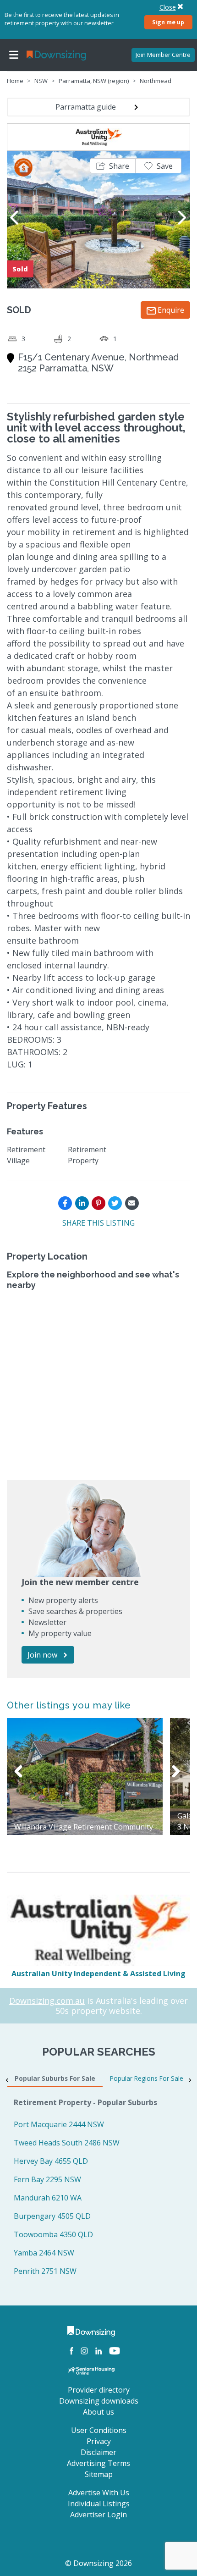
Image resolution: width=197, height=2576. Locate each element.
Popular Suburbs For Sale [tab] (55, 2078)
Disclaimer (98, 2452)
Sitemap (99, 2474)
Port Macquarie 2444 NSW (59, 2124)
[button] (113, 166)
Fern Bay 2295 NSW (47, 2179)
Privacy (99, 2441)
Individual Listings (99, 2504)
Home (15, 81)
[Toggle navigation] (14, 55)
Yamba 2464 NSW (44, 2253)
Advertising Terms (98, 2463)
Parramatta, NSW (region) (94, 81)
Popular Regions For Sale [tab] (147, 2078)
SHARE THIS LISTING (98, 1223)
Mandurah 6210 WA (48, 2198)
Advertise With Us (99, 2493)
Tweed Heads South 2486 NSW (67, 2143)
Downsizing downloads (99, 2401)
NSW (41, 81)
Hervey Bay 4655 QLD (51, 2161)
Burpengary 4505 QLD (52, 2216)
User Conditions (99, 2430)
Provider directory (99, 2390)
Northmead (156, 81)
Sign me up (168, 22)
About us (98, 2412)
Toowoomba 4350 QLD (53, 2234)
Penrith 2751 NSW (45, 2271)
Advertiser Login (98, 2515)
